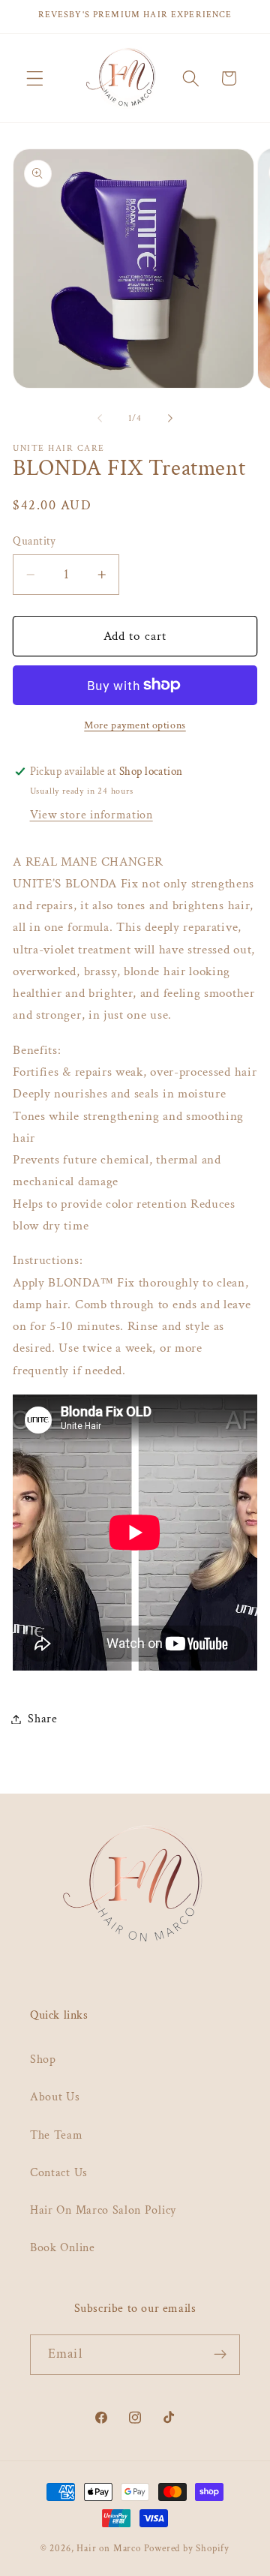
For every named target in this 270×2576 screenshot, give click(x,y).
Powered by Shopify (187, 2548)
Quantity (34, 541)
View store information (91, 815)
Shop (43, 2060)
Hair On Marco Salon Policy (103, 2210)
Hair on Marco (108, 2548)
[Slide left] (100, 419)
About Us (55, 2097)
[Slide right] (170, 419)
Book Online (63, 2248)
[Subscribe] (220, 2355)
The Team (57, 2135)
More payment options (135, 725)
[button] (35, 78)
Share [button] (42, 1719)
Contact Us (59, 2173)
